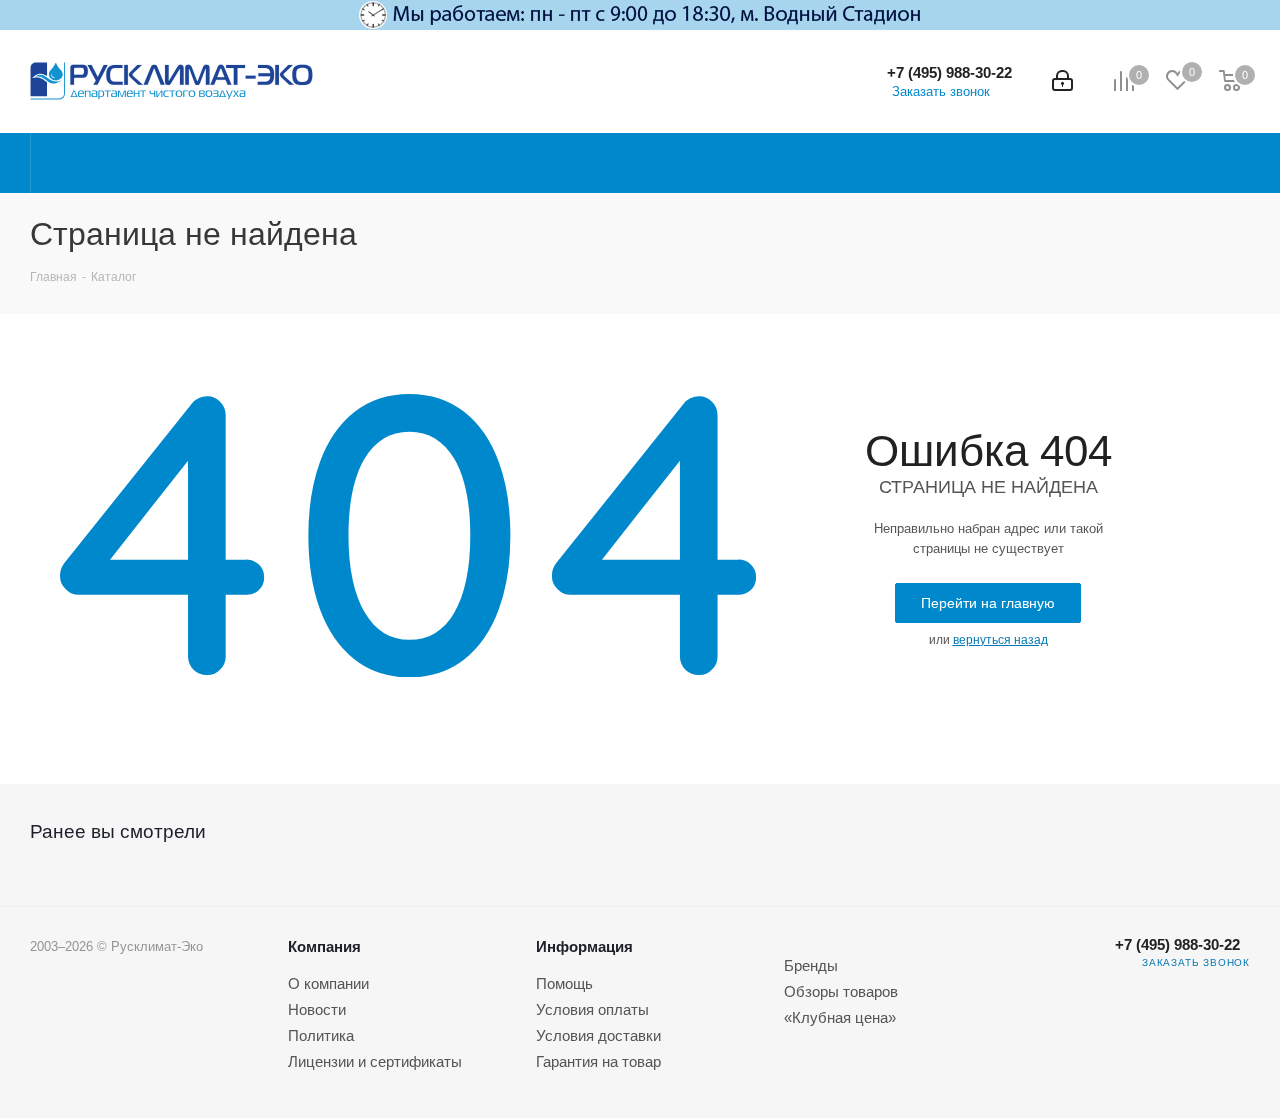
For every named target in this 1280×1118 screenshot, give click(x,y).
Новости (317, 1009)
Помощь (564, 983)
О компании (328, 983)
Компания (324, 946)
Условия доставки (598, 1035)
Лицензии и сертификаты (375, 1061)
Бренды (811, 965)
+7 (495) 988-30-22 (949, 72)
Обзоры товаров (841, 991)
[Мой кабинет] (1062, 81)
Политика (321, 1035)
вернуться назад (1000, 640)
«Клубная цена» (840, 1017)
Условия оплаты (592, 1009)
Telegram (1063, 977)
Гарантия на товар (598, 1061)
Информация (584, 946)
